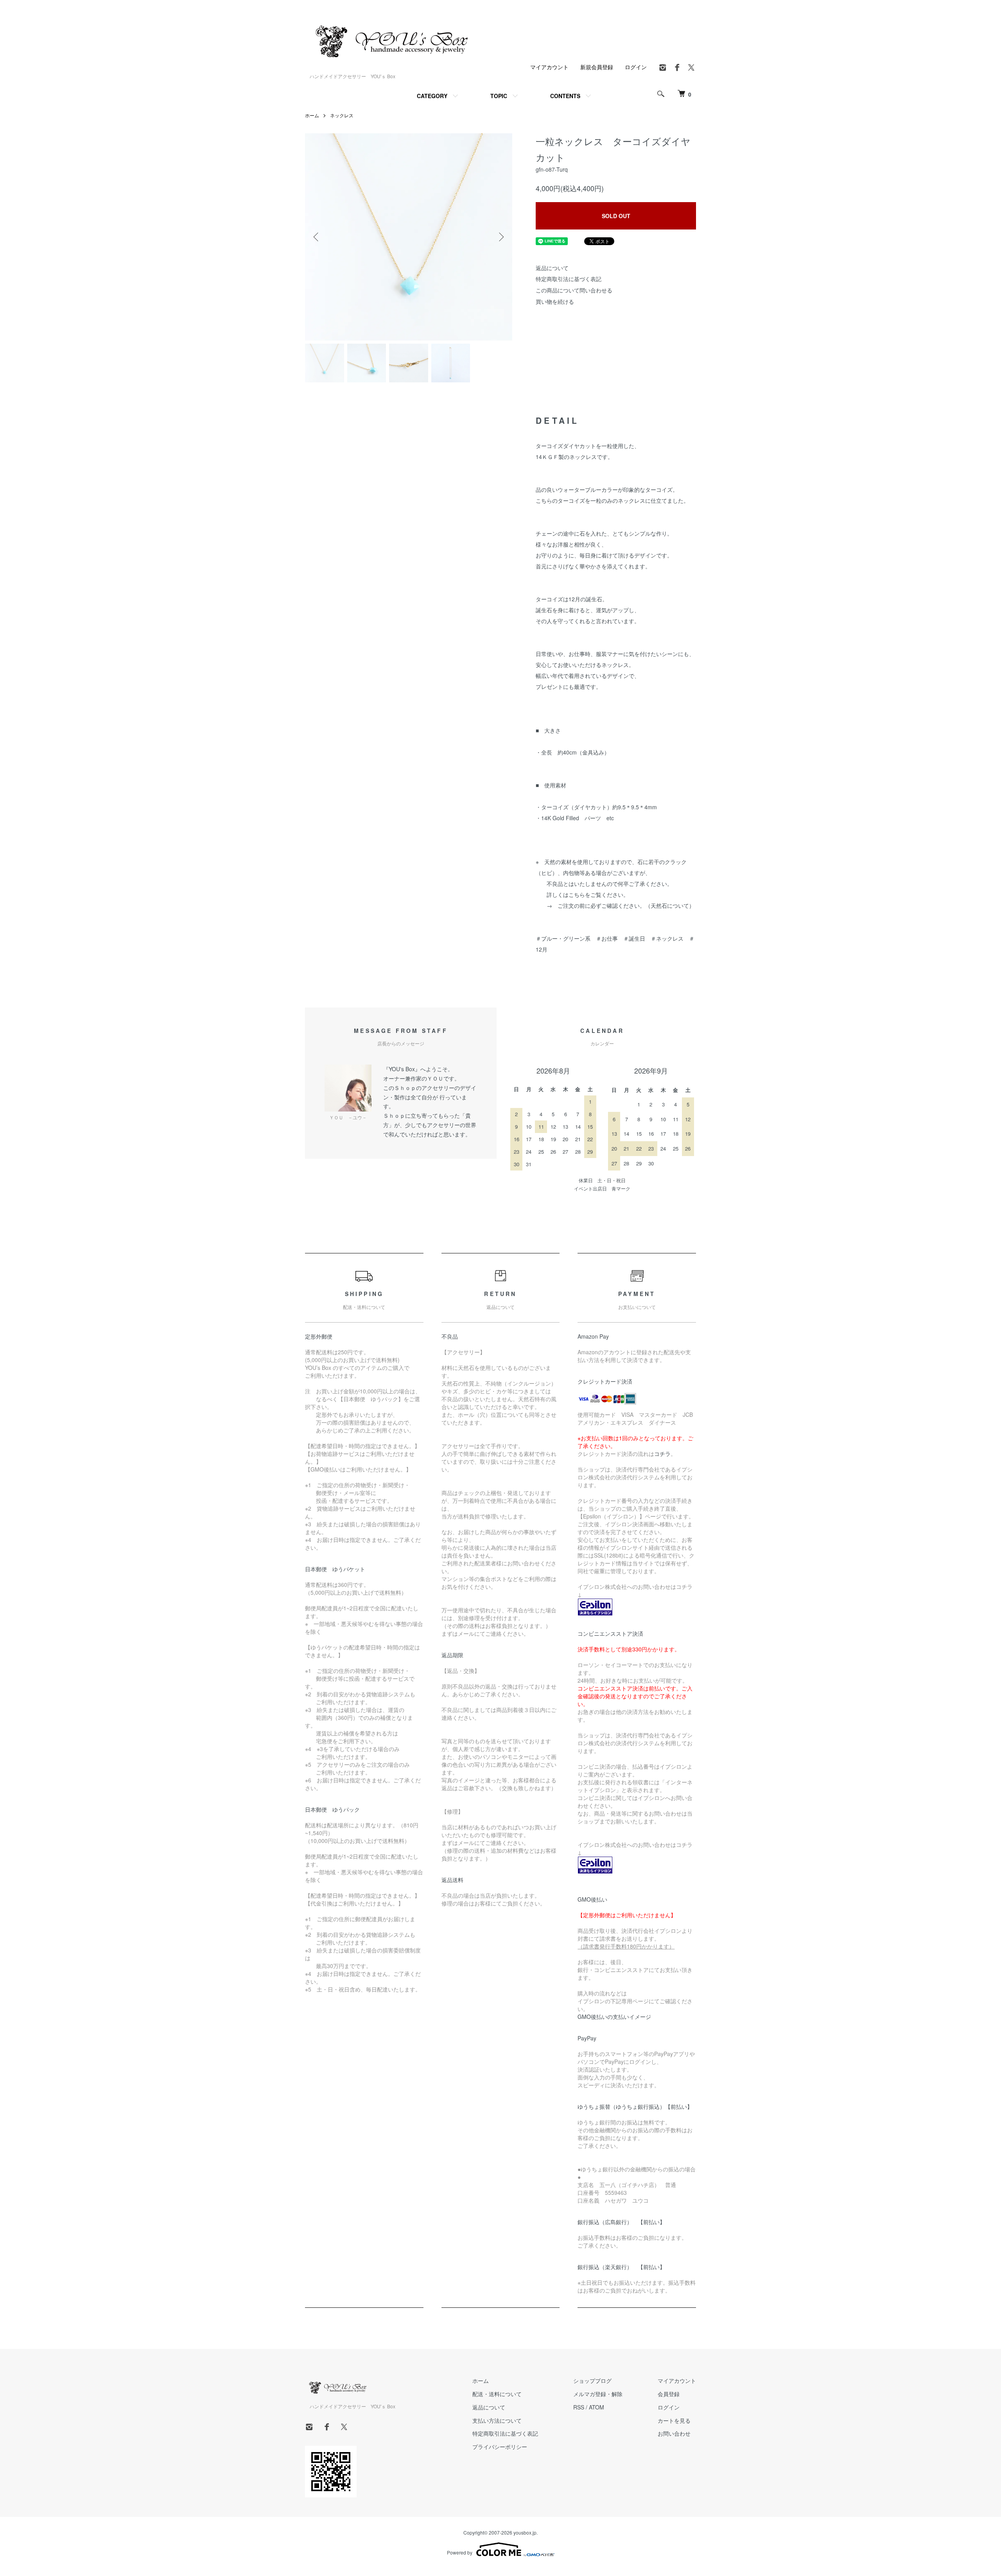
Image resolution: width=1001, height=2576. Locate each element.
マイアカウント (549, 67)
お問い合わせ (674, 2433)
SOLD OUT (616, 216)
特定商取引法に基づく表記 (569, 279)
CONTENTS (565, 96)
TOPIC (499, 96)
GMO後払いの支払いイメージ (614, 2017)
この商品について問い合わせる (574, 290)
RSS (579, 2407)
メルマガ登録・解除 (598, 2394)
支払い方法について (497, 2420)
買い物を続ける (555, 301)
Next (500, 237)
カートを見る (674, 2420)
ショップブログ (592, 2381)
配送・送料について (497, 2394)
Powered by (460, 2552)
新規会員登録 (597, 67)
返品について (552, 268)
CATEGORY (432, 96)
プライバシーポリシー (500, 2447)
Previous (317, 237)
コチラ (662, 1454)
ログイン (636, 67)
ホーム (312, 115)
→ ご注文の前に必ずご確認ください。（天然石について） (621, 905)
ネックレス (342, 115)
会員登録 (669, 2394)
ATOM (596, 2407)
